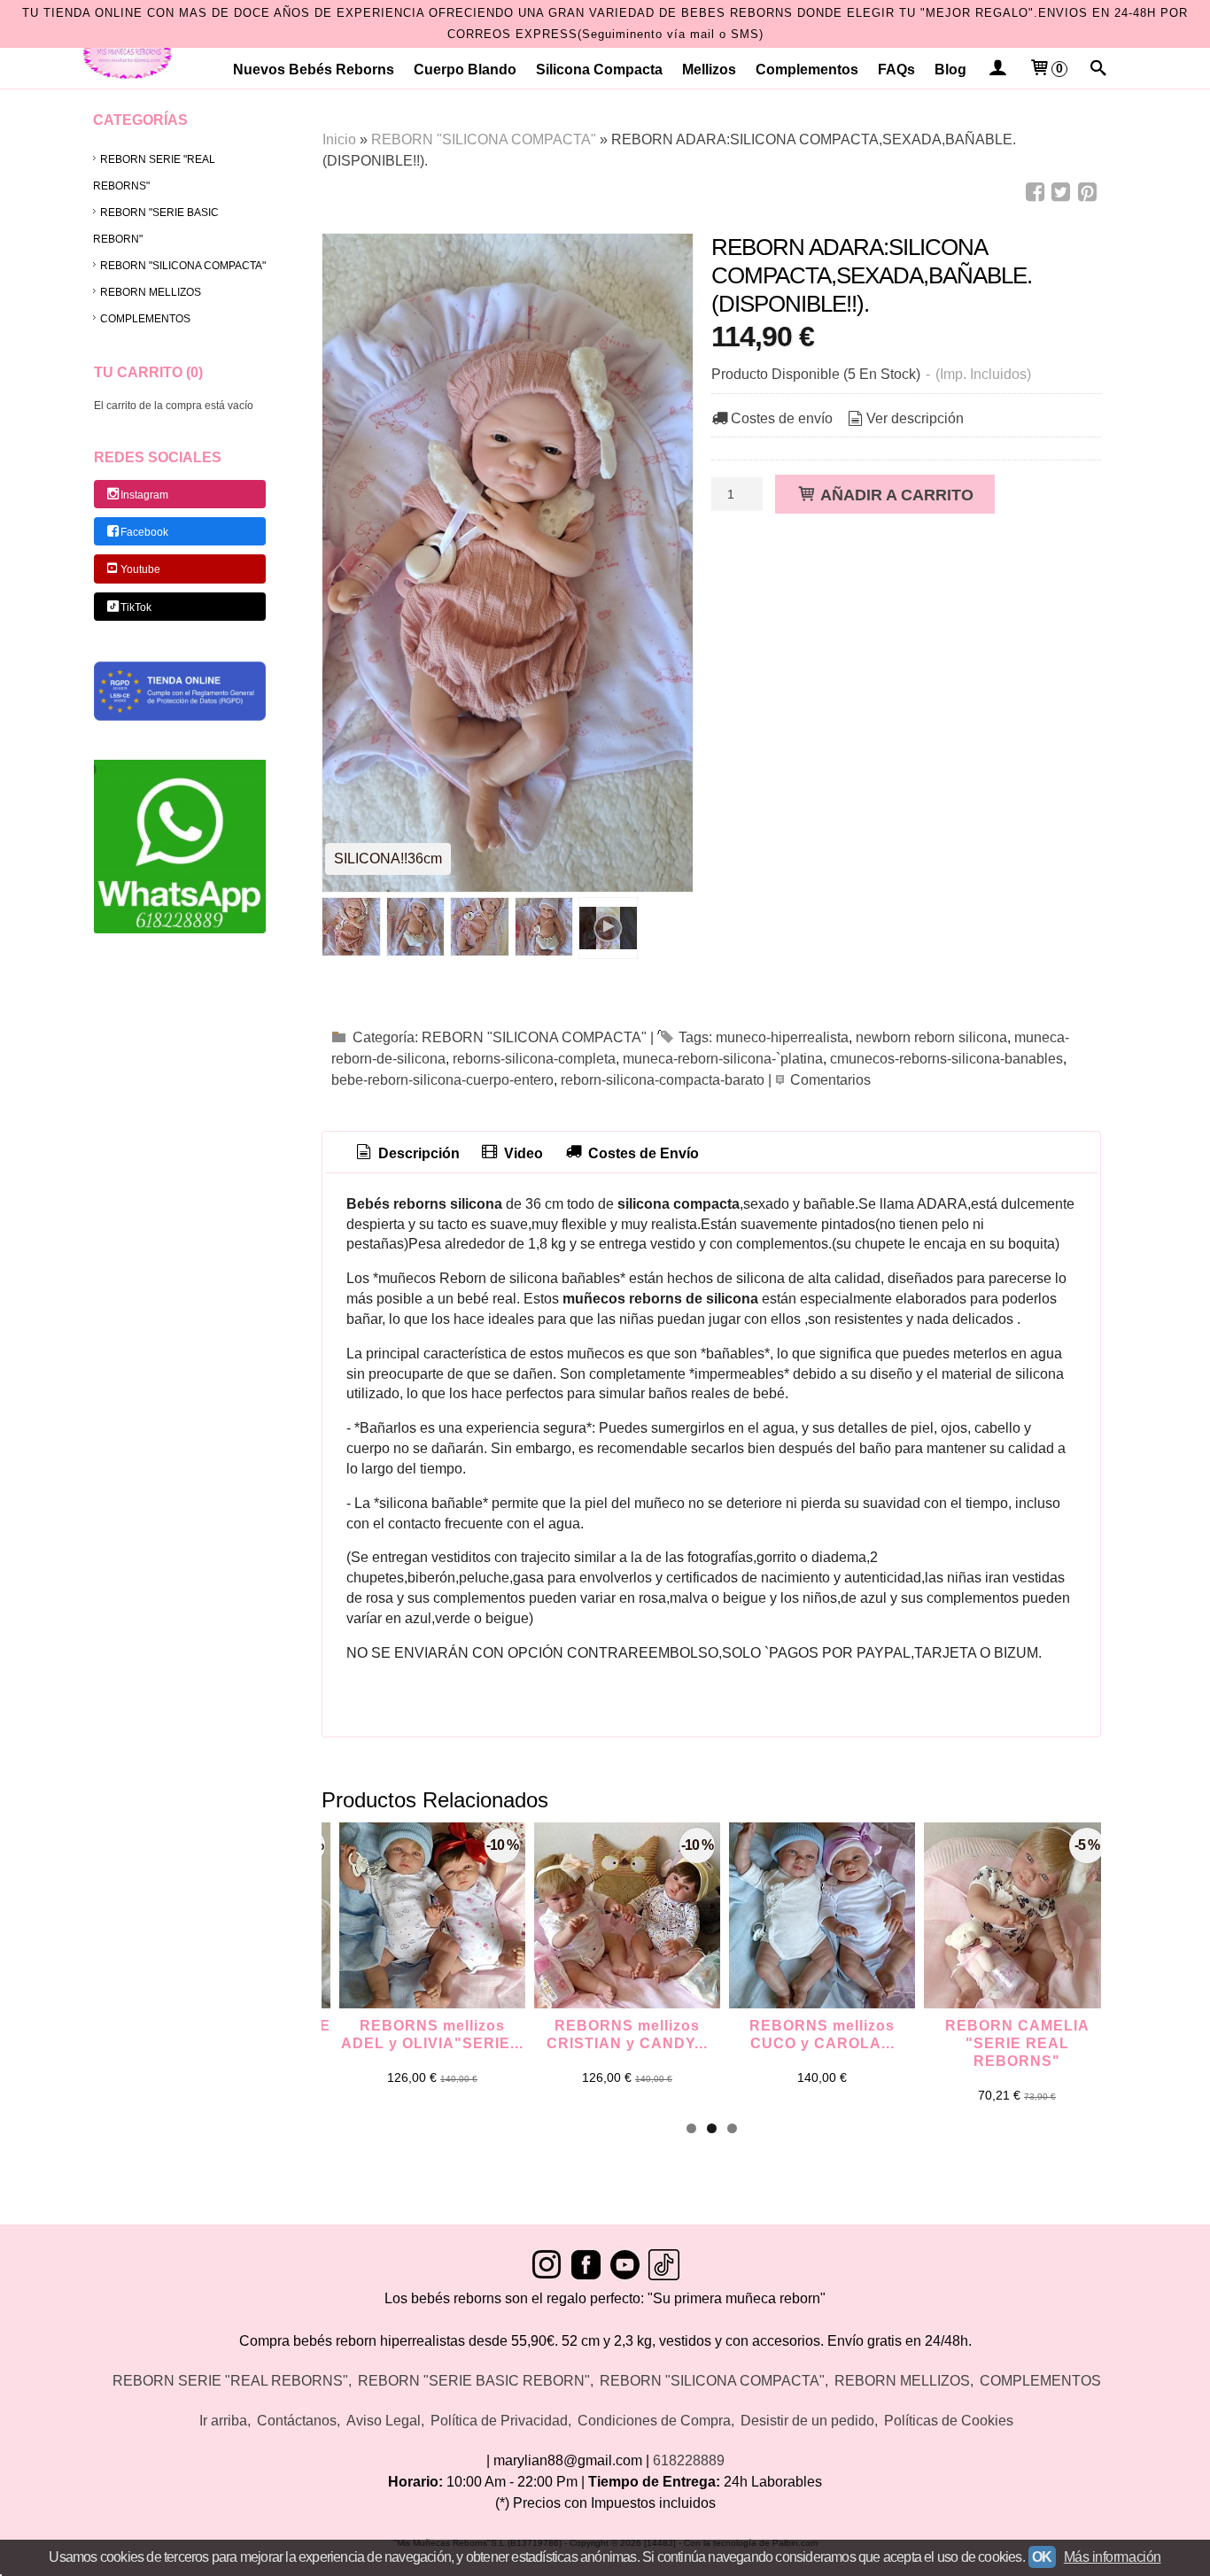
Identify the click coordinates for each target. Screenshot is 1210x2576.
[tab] (406, 1154)
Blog (950, 70)
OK (1042, 2557)
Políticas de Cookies (949, 2421)
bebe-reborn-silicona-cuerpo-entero (442, 1080)
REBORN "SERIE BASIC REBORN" (156, 226)
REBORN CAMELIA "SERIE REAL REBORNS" (1017, 2043)
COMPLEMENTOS (145, 319)
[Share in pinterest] (1087, 193)
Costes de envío (782, 418)
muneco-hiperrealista (782, 1037)
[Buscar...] (1098, 70)
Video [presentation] (522, 1153)
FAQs (896, 70)
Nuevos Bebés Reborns (314, 70)
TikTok (136, 607)
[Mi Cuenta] (997, 70)
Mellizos (709, 70)
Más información (1113, 2557)
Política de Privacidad (499, 2421)
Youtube (140, 570)
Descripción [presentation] (417, 1153)
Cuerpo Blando (465, 70)
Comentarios (830, 1080)
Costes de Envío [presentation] (642, 1153)
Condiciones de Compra (654, 2421)
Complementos (807, 70)
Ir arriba (223, 2421)
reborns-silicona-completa (534, 1059)
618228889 (689, 2460)
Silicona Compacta (599, 70)
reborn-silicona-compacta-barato (663, 1080)
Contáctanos (297, 2421)
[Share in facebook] (1035, 193)
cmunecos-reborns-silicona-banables (946, 1059)
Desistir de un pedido (807, 2421)
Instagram (144, 495)
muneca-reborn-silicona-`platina (723, 1059)
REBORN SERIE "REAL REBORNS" (154, 173)
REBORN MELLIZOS (151, 292)
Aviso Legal (384, 2421)
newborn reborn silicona (931, 1037)
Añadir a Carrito (895, 495)
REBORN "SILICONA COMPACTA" (183, 266)
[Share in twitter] (1061, 193)
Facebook (144, 532)
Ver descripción (915, 418)
